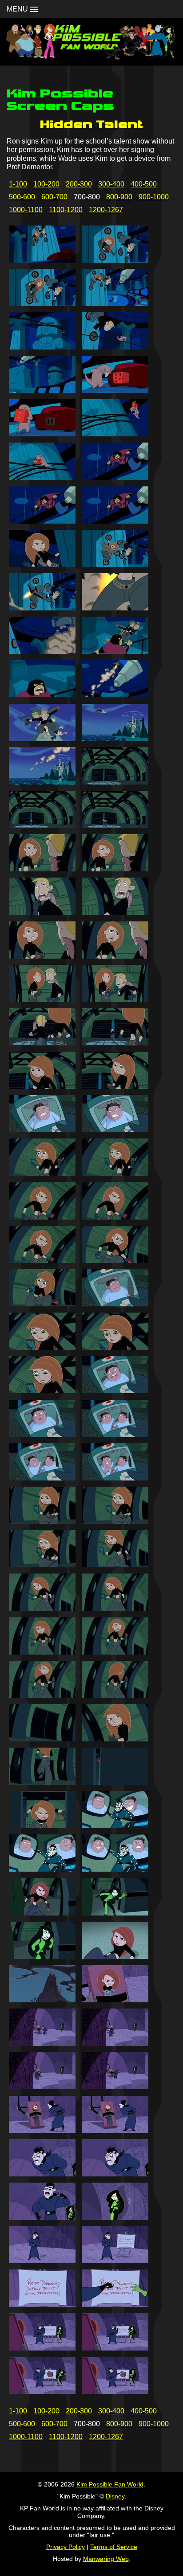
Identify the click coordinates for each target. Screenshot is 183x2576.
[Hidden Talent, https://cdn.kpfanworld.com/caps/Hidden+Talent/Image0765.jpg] (42, 1652)
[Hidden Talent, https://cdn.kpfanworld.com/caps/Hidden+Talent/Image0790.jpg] (115, 2174)
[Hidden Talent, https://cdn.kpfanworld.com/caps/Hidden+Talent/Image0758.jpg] (115, 1478)
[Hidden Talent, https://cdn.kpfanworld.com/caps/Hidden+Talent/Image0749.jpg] (42, 1304)
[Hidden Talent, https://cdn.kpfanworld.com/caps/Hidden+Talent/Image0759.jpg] (42, 1521)
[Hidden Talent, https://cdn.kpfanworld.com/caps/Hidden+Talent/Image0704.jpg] (115, 304)
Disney (115, 2496)
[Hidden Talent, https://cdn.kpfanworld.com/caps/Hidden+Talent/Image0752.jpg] (115, 1347)
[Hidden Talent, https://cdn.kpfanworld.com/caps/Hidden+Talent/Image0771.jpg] (42, 1782)
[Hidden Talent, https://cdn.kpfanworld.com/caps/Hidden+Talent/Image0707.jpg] (42, 390)
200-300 (79, 184)
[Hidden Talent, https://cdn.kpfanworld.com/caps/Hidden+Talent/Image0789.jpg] (42, 2174)
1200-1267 (106, 210)
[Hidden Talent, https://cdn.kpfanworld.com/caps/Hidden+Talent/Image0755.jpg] (42, 1435)
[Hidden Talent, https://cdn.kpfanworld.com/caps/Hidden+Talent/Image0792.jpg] (115, 2217)
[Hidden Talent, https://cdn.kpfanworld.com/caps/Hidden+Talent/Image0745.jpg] (42, 1217)
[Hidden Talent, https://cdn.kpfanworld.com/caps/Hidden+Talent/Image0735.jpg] (42, 1000)
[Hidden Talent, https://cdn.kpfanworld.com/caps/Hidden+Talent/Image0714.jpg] (115, 521)
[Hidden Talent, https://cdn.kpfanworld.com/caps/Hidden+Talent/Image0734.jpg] (115, 956)
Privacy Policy (66, 2547)
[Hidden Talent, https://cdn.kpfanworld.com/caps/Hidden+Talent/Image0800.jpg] (115, 2391)
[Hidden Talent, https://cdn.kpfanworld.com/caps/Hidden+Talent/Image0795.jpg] (42, 2304)
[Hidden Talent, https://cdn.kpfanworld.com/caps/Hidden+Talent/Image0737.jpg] (42, 1043)
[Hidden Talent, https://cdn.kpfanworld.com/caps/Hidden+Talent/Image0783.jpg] (42, 2043)
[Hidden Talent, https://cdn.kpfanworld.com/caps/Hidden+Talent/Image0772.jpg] (115, 1782)
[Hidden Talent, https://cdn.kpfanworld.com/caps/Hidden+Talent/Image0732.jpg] (115, 912)
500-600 (22, 197)
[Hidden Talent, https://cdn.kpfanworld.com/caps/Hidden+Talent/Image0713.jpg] (42, 521)
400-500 (144, 184)
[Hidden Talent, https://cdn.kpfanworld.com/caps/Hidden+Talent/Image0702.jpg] (115, 260)
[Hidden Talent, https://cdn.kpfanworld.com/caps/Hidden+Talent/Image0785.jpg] (42, 2087)
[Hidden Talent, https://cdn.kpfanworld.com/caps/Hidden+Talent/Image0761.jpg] (42, 1565)
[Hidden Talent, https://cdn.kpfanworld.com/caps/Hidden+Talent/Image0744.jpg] (115, 1173)
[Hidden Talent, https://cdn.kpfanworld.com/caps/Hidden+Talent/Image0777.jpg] (42, 1913)
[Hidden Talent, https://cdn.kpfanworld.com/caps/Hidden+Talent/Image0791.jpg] (42, 2217)
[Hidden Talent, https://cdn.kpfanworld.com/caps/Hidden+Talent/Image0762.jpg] (115, 1565)
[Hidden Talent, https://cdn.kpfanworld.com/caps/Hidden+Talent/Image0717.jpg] (42, 608)
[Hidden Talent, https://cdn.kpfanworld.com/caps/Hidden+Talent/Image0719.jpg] (42, 651)
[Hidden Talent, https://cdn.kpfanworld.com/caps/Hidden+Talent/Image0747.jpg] (42, 1261)
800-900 (119, 197)
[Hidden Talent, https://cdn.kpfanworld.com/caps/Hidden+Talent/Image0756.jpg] (115, 1435)
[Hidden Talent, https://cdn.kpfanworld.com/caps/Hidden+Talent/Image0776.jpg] (115, 1869)
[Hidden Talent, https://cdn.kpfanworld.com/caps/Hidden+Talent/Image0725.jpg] (42, 782)
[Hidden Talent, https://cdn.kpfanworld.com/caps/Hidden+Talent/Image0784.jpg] (115, 2043)
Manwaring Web (106, 2559)
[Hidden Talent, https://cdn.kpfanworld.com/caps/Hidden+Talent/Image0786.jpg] (115, 2087)
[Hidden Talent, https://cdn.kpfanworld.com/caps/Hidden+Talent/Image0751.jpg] (42, 1347)
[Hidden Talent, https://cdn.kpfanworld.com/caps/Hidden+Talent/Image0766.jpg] (115, 1652)
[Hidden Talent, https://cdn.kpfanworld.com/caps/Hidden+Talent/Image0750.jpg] (115, 1304)
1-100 (18, 184)
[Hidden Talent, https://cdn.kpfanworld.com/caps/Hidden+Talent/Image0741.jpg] (42, 1130)
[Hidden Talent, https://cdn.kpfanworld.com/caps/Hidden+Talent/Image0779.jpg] (42, 1956)
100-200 (46, 184)
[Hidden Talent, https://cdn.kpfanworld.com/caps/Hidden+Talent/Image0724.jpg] (115, 739)
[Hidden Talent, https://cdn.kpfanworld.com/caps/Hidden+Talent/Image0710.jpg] (115, 434)
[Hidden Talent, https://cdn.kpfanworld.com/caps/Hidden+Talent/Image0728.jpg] (115, 826)
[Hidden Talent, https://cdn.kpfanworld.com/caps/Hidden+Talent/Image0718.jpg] (115, 608)
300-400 (111, 184)
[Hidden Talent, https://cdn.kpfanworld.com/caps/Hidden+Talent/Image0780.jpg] (115, 1956)
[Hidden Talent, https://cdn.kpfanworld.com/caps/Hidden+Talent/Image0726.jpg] (115, 782)
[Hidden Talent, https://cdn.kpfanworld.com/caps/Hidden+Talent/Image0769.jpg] (42, 1739)
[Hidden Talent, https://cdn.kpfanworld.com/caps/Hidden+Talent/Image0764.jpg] (115, 1608)
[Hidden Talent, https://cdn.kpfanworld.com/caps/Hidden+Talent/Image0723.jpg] (42, 739)
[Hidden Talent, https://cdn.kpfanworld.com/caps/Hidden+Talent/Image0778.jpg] (115, 1913)
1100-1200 (66, 210)
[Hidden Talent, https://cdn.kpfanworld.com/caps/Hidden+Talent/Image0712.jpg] (115, 477)
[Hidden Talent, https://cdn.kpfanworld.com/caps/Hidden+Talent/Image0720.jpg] (115, 651)
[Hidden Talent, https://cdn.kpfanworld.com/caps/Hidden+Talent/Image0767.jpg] (42, 1696)
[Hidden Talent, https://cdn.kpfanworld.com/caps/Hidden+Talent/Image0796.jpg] (115, 2304)
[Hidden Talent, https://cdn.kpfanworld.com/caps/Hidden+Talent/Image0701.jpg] (42, 260)
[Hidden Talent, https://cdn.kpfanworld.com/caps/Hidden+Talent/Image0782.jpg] (115, 2000)
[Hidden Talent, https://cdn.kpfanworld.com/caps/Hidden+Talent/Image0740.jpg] (115, 1086)
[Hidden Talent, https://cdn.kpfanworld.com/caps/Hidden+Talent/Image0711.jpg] (42, 477)
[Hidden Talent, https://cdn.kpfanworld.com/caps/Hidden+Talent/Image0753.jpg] (42, 1391)
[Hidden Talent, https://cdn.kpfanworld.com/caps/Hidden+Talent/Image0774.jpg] (115, 1826)
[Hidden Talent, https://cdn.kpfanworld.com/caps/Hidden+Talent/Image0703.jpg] (42, 304)
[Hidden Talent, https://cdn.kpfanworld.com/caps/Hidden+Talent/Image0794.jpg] (115, 2261)
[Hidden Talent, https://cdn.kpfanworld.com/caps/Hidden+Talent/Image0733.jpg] (42, 956)
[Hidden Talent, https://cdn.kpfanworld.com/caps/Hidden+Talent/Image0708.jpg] (115, 390)
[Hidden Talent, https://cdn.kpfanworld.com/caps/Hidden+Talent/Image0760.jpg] (115, 1521)
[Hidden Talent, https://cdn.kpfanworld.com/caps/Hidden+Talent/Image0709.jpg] (42, 434)
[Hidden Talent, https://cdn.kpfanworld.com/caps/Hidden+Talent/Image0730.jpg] (115, 869)
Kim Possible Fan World (110, 2484)
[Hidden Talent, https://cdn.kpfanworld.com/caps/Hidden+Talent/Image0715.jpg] (42, 565)
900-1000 (154, 197)
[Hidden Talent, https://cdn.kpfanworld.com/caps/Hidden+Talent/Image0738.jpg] (115, 1043)
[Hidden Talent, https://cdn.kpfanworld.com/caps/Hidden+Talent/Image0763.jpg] (42, 1608)
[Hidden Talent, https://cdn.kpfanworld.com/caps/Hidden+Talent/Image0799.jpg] (42, 2391)
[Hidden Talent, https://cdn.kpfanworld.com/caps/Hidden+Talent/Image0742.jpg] (115, 1130)
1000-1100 (26, 210)
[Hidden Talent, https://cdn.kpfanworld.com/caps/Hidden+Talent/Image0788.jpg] (115, 2131)
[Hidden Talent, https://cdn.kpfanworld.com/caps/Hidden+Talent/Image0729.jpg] (42, 869)
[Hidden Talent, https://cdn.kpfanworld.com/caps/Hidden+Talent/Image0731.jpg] (42, 912)
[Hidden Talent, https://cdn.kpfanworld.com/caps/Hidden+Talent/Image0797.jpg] (42, 2348)
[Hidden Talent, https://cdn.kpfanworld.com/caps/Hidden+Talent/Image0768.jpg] (115, 1696)
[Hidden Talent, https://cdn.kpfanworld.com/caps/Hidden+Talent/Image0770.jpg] (115, 1739)
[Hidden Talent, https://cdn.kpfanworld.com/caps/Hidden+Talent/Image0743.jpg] (42, 1173)
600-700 (54, 197)
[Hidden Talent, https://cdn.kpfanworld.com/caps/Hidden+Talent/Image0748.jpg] (115, 1261)
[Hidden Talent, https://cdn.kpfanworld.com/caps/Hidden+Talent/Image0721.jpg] (42, 695)
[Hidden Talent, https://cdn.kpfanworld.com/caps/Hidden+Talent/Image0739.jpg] (42, 1086)
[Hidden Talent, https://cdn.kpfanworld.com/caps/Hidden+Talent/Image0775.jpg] (42, 1869)
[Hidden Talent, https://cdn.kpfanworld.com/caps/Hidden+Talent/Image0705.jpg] (42, 347)
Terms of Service (114, 2547)
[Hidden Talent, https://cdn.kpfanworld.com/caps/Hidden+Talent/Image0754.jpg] (115, 1391)
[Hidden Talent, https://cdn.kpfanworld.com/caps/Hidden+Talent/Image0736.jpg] (115, 1000)
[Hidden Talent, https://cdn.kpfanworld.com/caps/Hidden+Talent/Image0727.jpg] (42, 826)
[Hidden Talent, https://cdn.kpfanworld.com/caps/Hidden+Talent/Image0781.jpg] (42, 2000)
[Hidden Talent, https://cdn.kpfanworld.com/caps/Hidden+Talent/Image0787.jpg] (42, 2131)
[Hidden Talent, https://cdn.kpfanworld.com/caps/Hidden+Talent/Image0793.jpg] (42, 2261)
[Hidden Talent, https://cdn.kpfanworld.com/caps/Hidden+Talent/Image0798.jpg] (115, 2348)
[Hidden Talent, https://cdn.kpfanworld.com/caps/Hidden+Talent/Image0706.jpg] (115, 347)
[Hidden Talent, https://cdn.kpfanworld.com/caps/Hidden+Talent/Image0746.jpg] (115, 1217)
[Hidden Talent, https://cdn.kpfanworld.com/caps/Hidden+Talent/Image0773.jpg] (42, 1826)
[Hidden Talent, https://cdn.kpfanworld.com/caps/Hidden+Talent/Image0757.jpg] (42, 1478)
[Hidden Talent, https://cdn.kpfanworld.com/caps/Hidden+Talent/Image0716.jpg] (115, 565)
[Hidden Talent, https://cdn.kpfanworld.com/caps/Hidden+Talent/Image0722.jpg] (115, 695)
